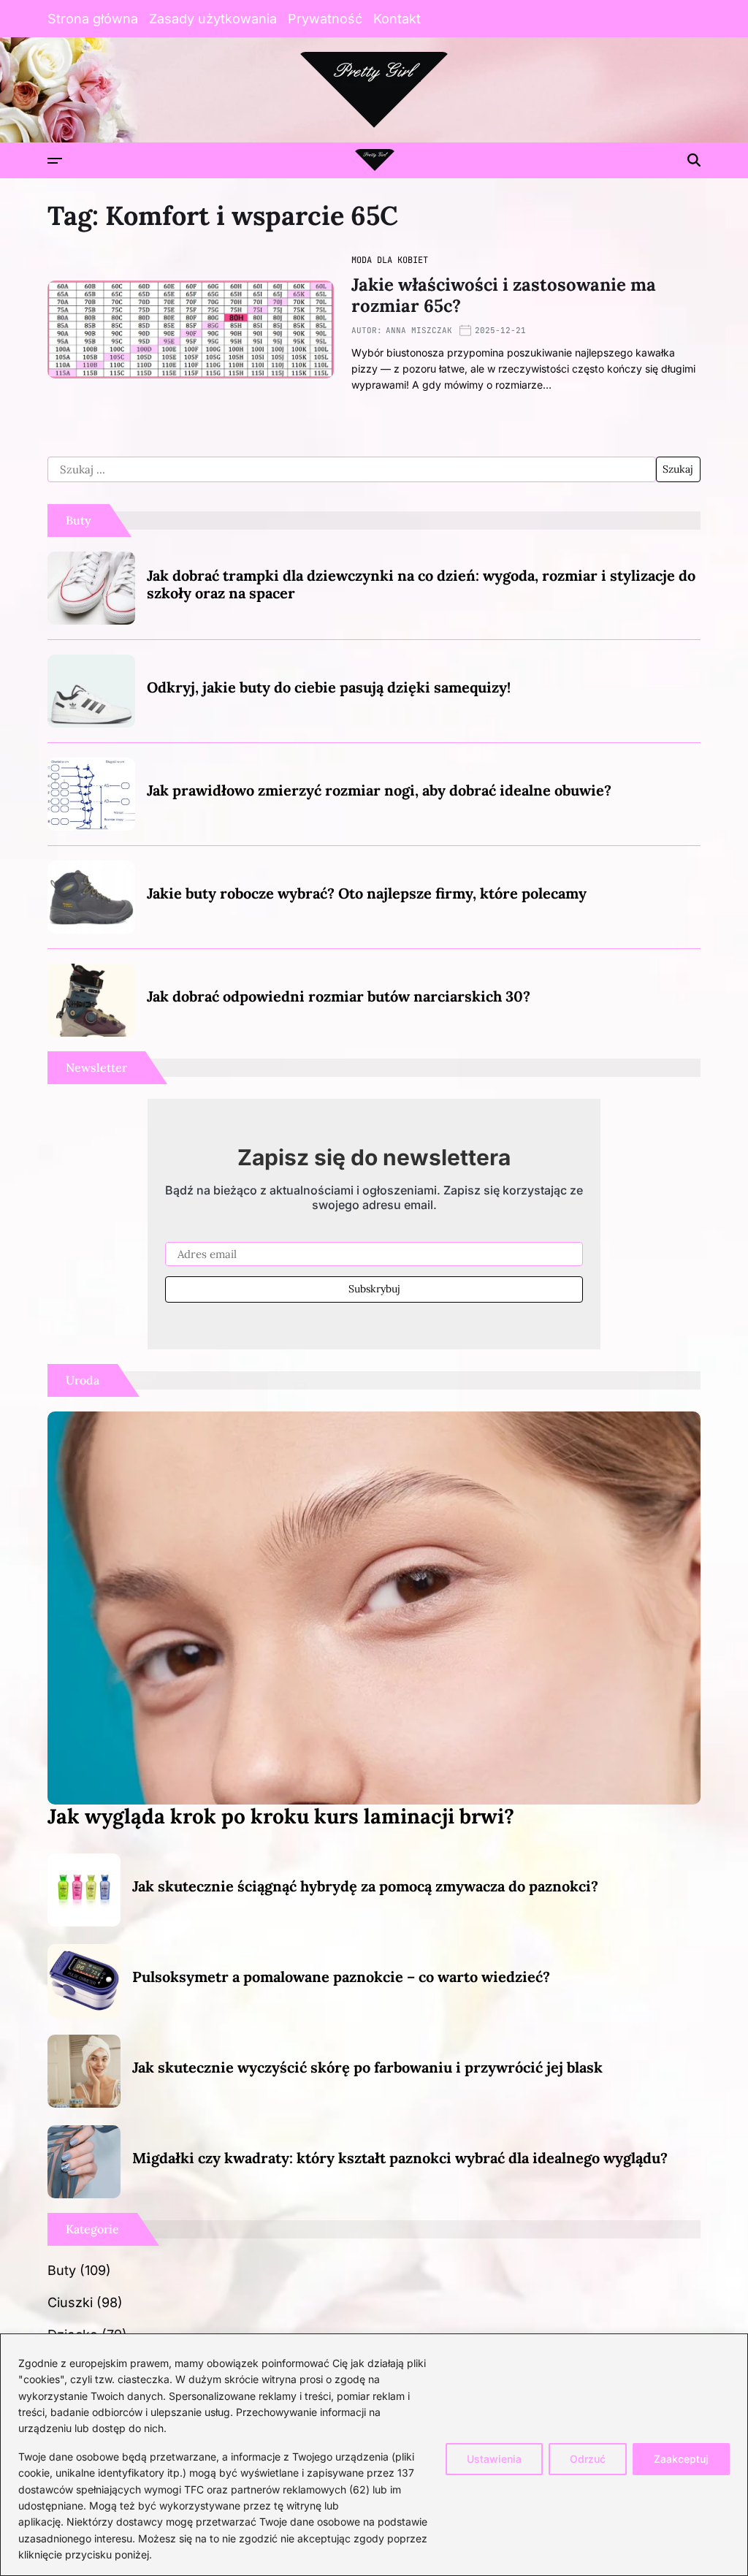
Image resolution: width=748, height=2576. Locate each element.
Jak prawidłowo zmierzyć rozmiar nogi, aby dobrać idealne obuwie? (379, 790)
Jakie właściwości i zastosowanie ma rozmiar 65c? (504, 295)
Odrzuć (588, 2459)
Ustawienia (494, 2459)
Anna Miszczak (419, 330)
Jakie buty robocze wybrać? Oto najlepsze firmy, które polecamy (367, 893)
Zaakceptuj (681, 2459)
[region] (374, 2455)
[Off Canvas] (55, 161)
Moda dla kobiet (390, 260)
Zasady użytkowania (213, 19)
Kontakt (397, 19)
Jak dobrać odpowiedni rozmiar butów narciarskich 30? (339, 996)
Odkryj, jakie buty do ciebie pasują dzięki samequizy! (329, 687)
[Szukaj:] (352, 470)
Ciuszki (70, 2302)
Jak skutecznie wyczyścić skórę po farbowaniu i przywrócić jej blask (367, 2067)
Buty (62, 2270)
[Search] (694, 160)
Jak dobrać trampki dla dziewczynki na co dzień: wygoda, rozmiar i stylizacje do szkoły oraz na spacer (421, 584)
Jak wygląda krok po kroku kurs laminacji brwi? (281, 1816)
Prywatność (325, 19)
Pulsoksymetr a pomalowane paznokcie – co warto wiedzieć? (341, 1977)
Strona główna (93, 19)
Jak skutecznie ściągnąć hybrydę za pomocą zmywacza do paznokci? (365, 1886)
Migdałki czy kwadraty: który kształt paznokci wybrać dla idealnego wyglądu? (400, 2158)
